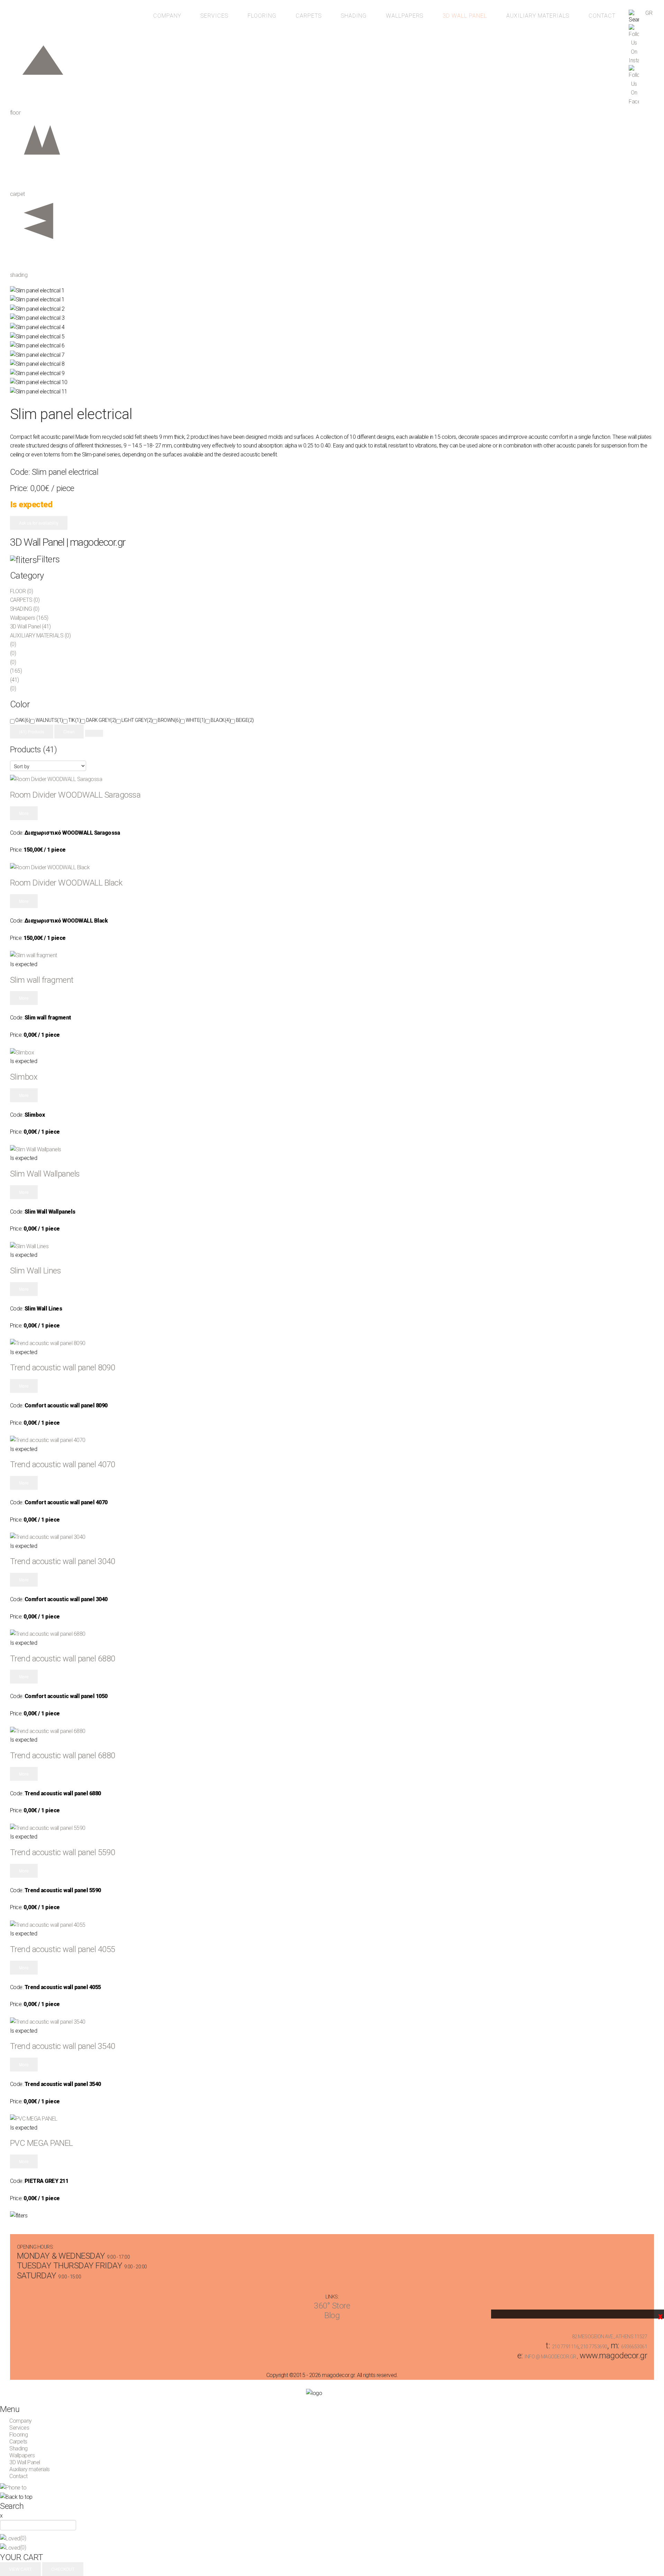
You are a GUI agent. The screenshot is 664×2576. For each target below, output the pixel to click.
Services (214, 16)
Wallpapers (405, 16)
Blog (332, 2315)
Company (167, 16)
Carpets (309, 16)
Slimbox (24, 1077)
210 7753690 (594, 2347)
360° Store (332, 2306)
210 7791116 (565, 2347)
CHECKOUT (63, 2569)
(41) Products (32, 731)
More (24, 813)
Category (27, 575)
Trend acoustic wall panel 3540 (63, 2046)
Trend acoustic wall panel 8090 (63, 1368)
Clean (69, 731)
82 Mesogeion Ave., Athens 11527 (610, 2337)
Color (20, 704)
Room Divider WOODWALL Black (66, 883)
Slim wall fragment (42, 980)
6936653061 (634, 2347)
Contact (602, 16)
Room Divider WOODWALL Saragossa (75, 795)
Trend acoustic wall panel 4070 (63, 1464)
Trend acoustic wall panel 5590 (63, 1852)
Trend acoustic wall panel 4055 (63, 1949)
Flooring (262, 16)
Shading (354, 16)
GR (649, 13)
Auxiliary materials (538, 16)
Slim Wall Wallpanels (45, 1174)
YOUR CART (22, 2557)
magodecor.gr (38, 22)
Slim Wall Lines (36, 1271)
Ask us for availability (39, 523)
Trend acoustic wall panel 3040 (63, 1561)
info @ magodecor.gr (550, 2357)
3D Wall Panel (465, 16)
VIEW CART (20, 2569)
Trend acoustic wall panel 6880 (63, 1659)
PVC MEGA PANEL (41, 2143)
